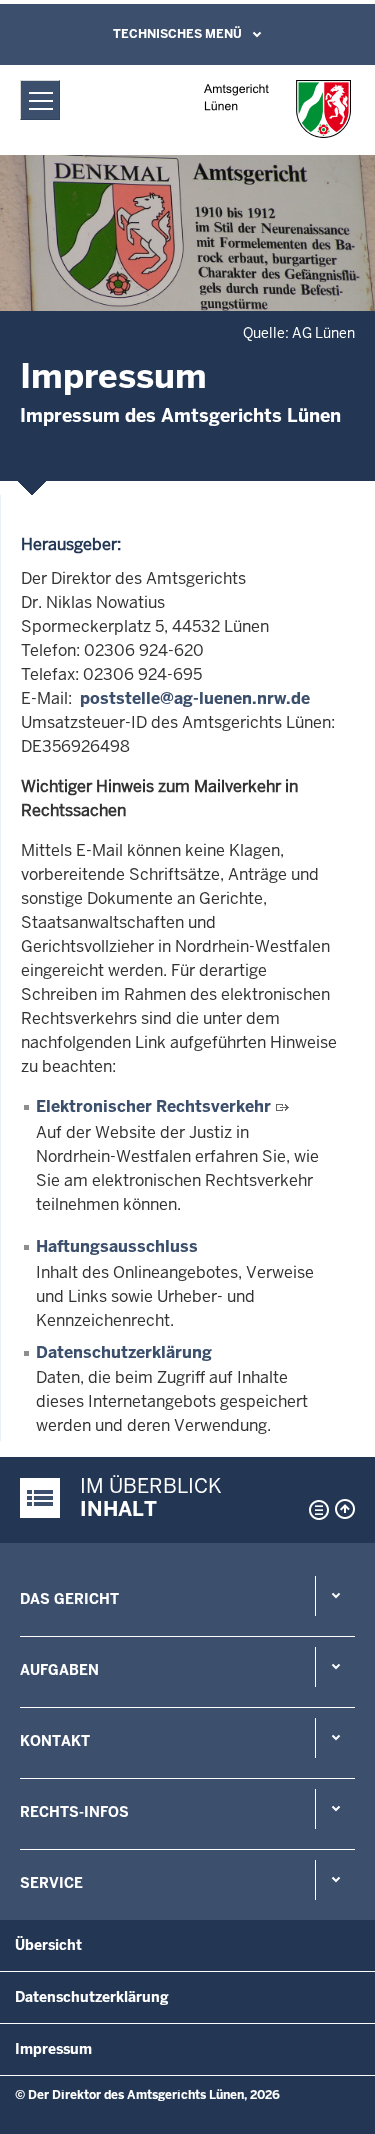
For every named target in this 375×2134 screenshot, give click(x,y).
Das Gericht (69, 1599)
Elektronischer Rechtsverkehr (153, 1106)
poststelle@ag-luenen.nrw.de (195, 698)
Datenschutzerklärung (124, 1352)
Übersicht (48, 1945)
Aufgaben (59, 1670)
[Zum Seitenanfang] (345, 1509)
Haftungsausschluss (117, 1246)
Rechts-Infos (74, 1812)
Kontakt (55, 1741)
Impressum (53, 2049)
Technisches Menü (177, 34)
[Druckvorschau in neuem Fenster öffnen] (315, 1510)
